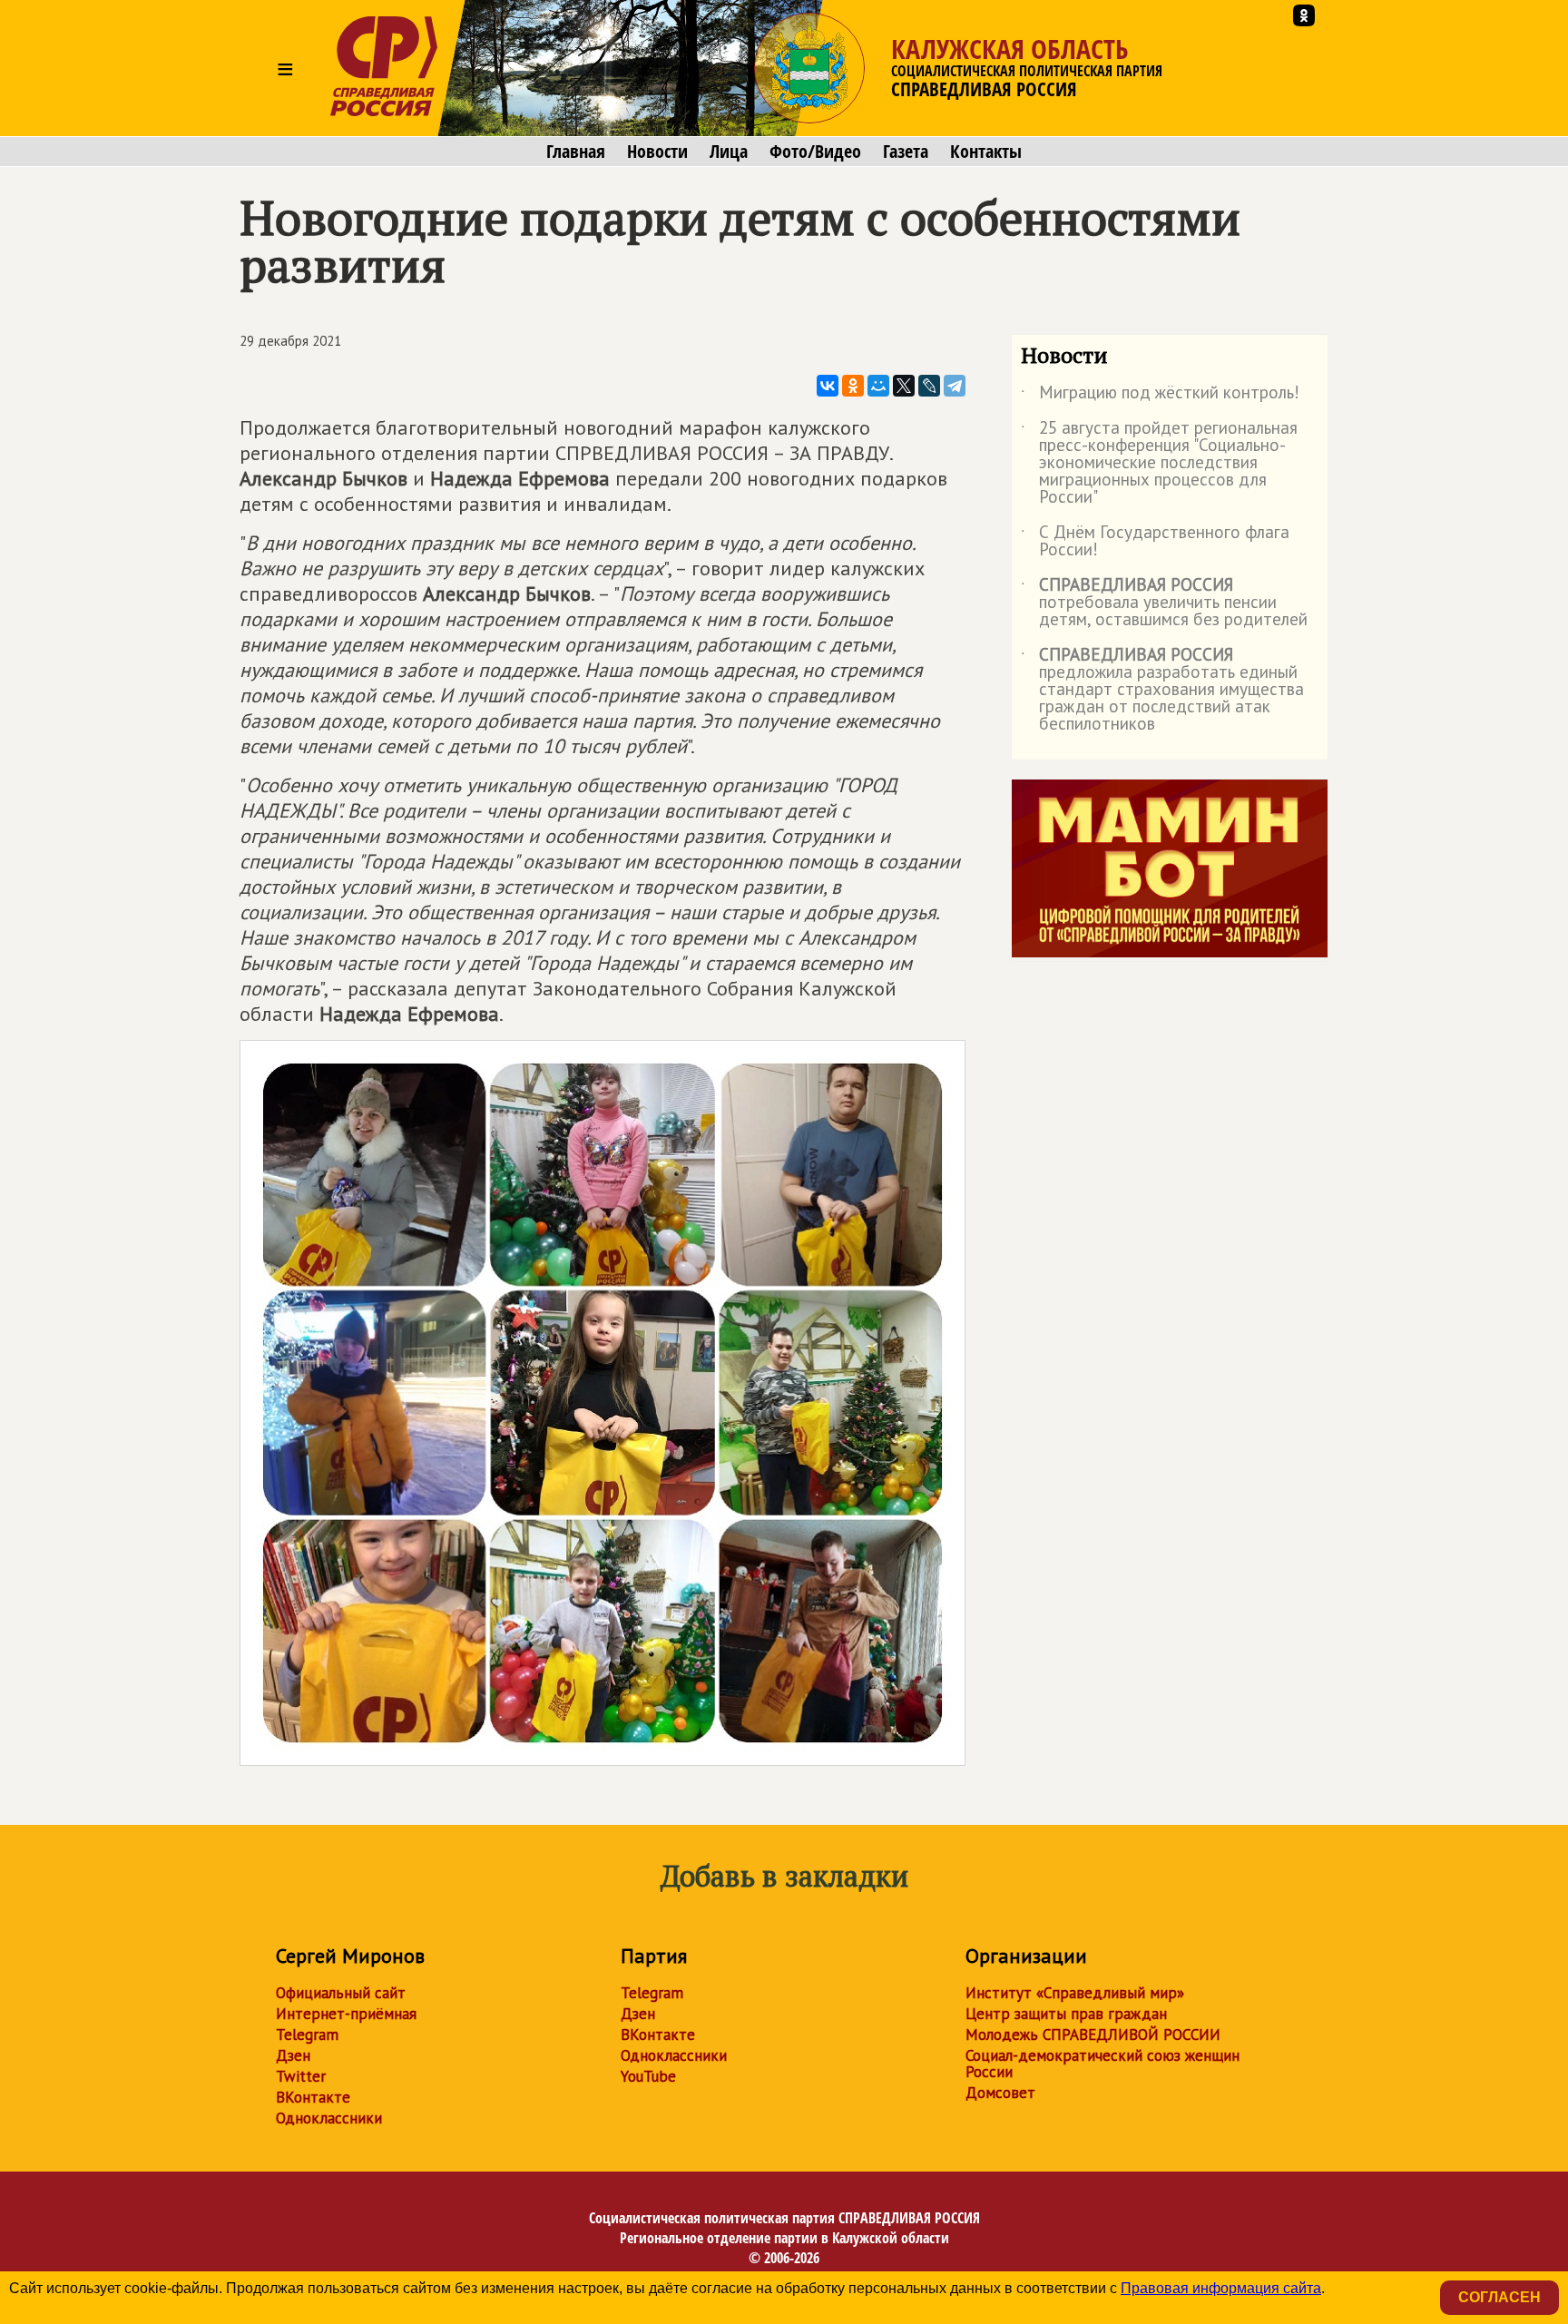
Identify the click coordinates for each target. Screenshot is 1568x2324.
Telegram (307, 2035)
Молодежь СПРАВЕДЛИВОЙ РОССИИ (1093, 2035)
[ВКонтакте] (828, 386)
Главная (576, 152)
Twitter (301, 2076)
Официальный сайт (341, 1993)
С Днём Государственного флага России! (1155, 542)
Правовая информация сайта (1221, 2288)
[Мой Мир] (878, 386)
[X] (904, 386)
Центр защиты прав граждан (1066, 2014)
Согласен (1499, 2297)
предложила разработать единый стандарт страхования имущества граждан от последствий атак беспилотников (1162, 690)
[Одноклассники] (853, 386)
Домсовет (1000, 2093)
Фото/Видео (815, 152)
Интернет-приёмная (346, 2014)
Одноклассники (329, 2118)
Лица (729, 152)
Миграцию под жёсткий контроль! (1160, 396)
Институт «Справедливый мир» (1075, 1993)
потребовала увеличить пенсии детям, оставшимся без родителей (1164, 603)
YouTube (648, 2076)
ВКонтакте (313, 2097)
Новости (657, 152)
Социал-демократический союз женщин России (1102, 2064)
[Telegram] (955, 386)
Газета (906, 152)
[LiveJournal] (929, 386)
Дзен (293, 2055)
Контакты (986, 152)
